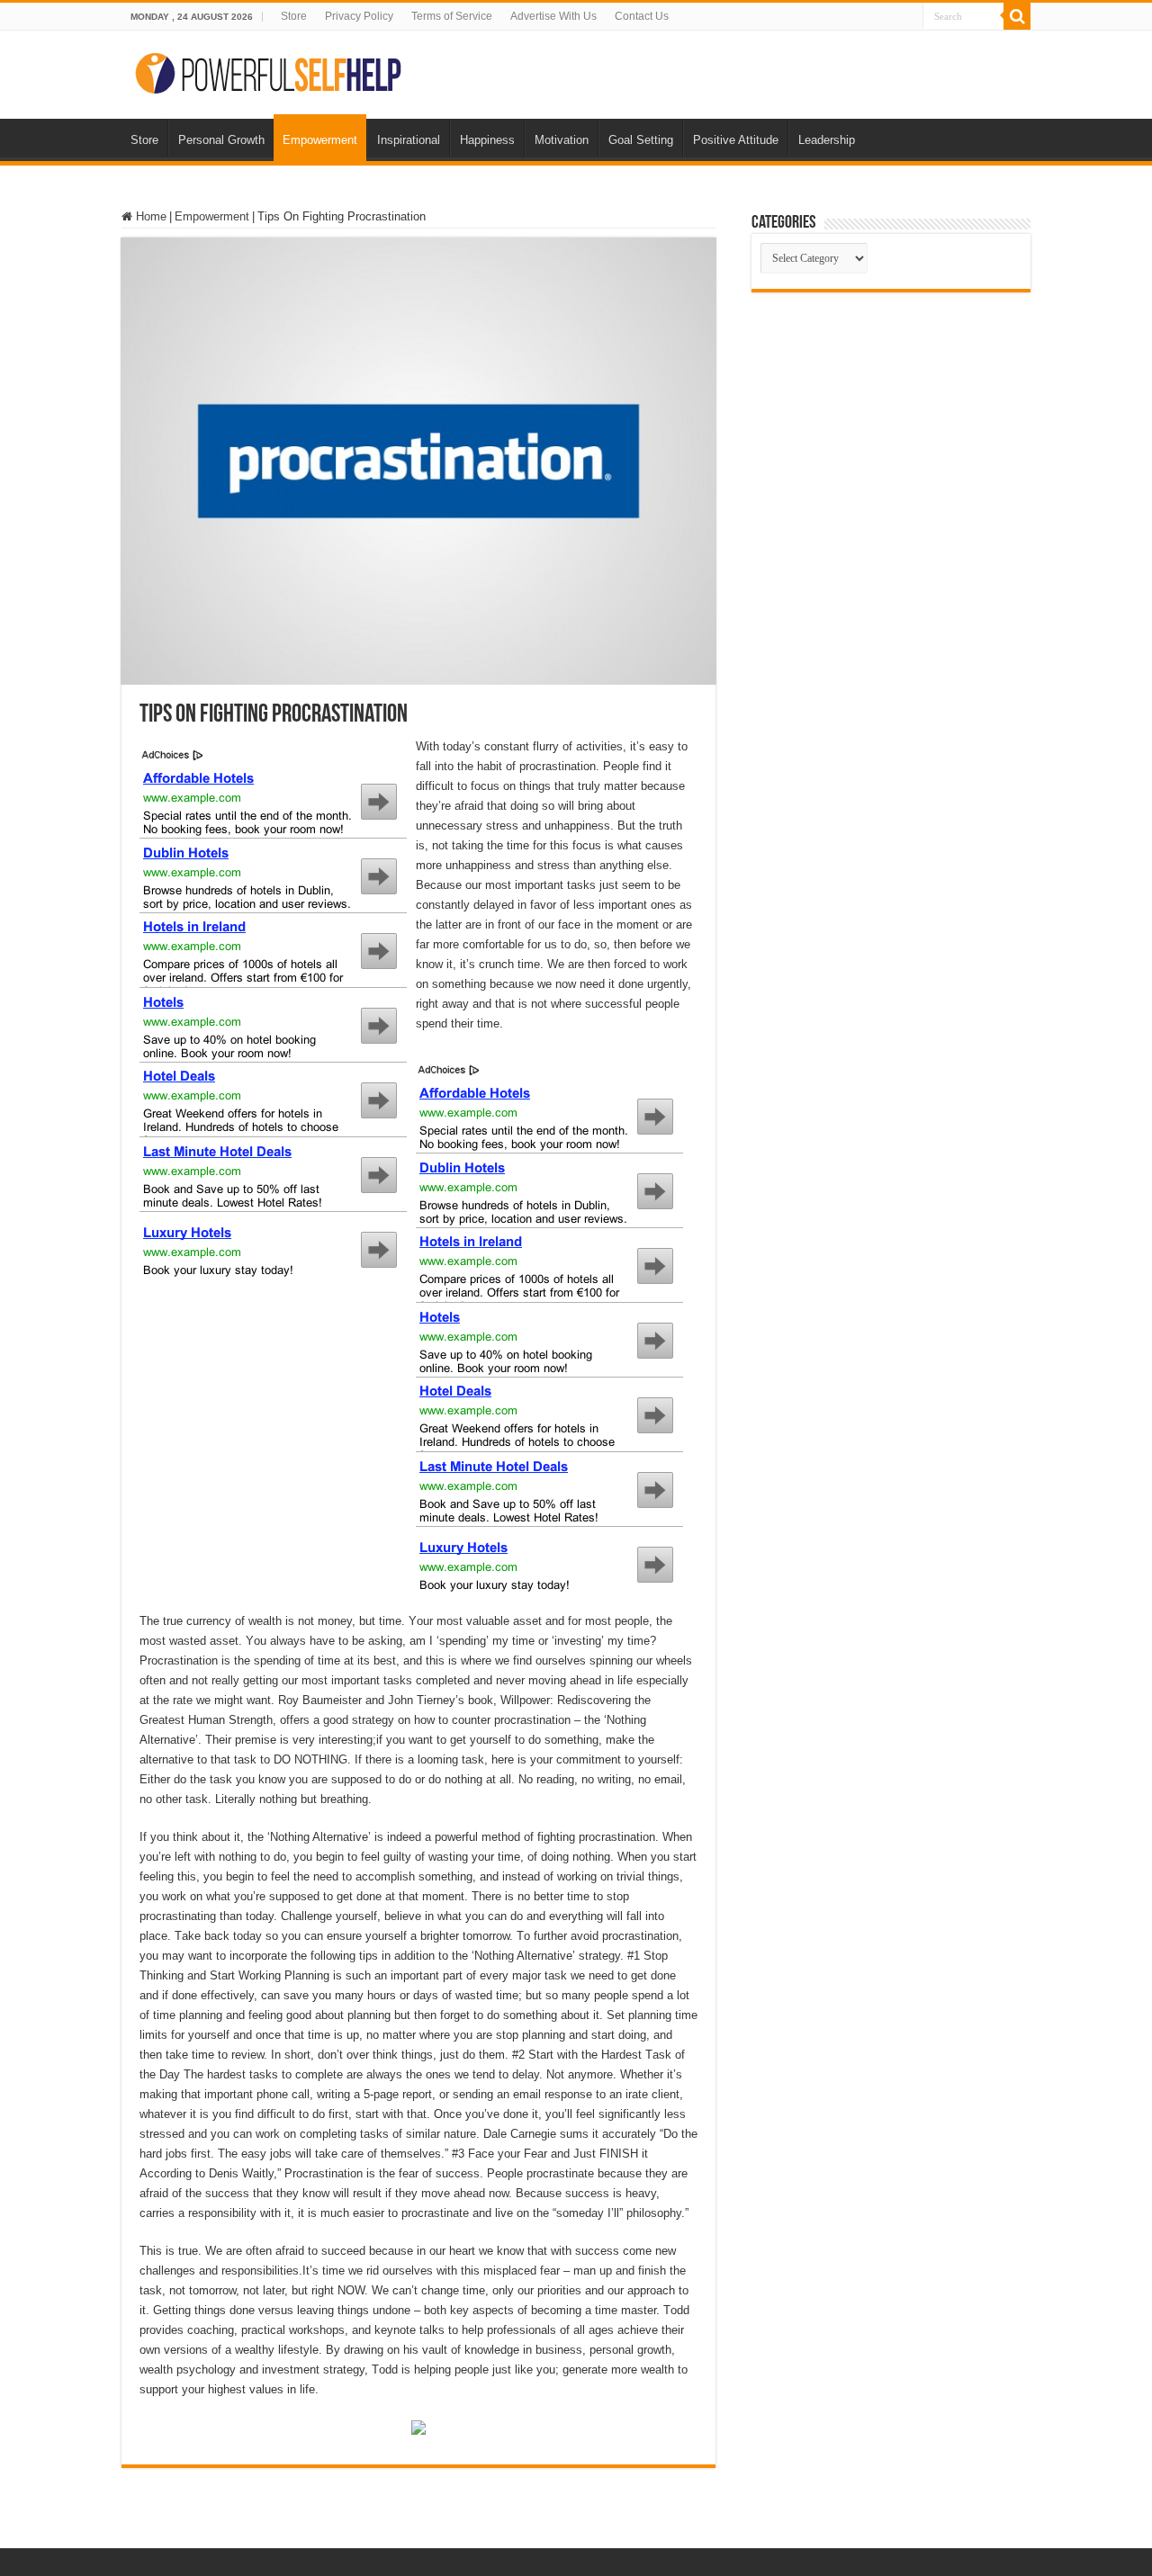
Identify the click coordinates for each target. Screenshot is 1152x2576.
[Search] (1017, 16)
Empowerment (320, 140)
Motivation (562, 140)
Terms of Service (452, 16)
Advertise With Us (553, 16)
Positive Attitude (736, 140)
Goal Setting (641, 140)
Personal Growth (221, 140)
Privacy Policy (359, 16)
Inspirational (409, 140)
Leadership (827, 140)
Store (294, 16)
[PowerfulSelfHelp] (270, 71)
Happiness (487, 140)
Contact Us (642, 16)
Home (149, 216)
